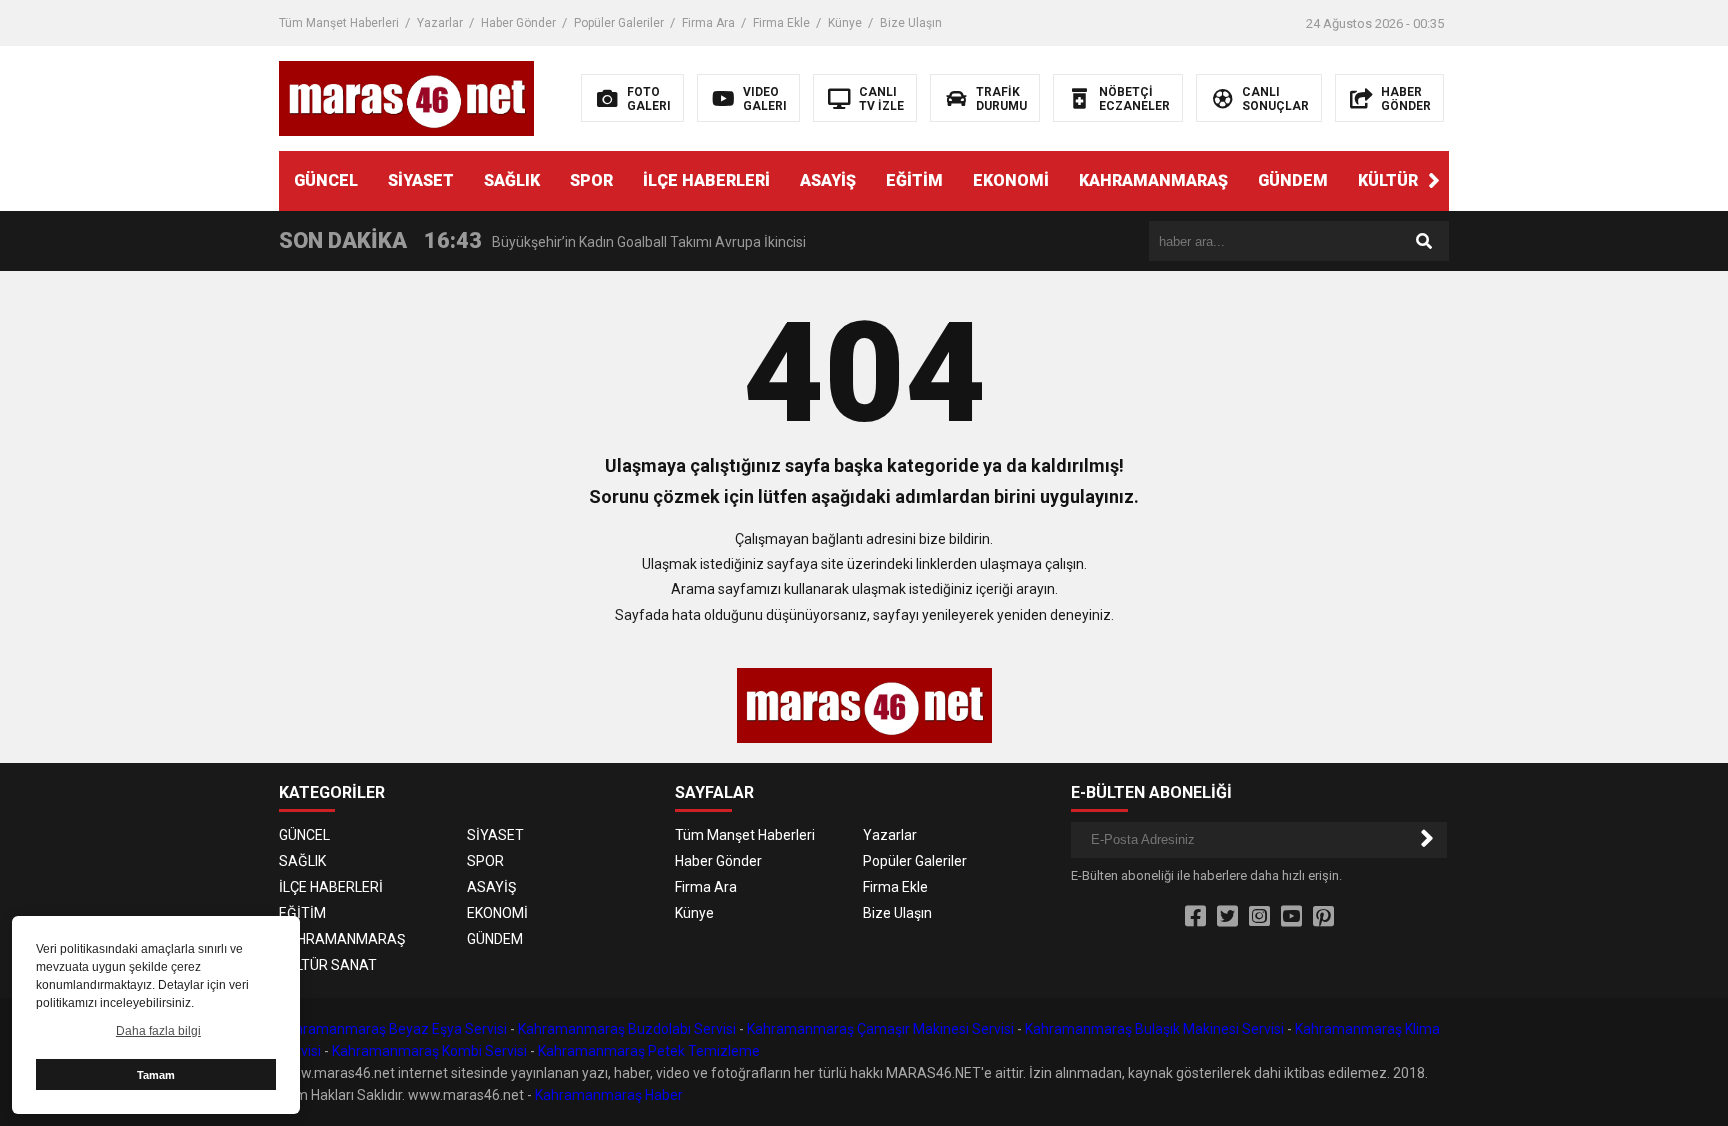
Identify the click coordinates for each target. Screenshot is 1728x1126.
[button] (1434, 181)
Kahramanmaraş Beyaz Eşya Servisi (393, 1029)
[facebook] (1195, 917)
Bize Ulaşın (911, 23)
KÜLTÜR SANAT (1417, 180)
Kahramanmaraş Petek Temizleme (649, 1051)
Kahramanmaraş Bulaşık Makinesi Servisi (1154, 1029)
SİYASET (421, 180)
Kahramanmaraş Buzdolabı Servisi (627, 1029)
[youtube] (1291, 917)
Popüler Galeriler (619, 23)
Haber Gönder (518, 23)
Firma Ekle (781, 23)
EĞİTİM (914, 180)
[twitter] (1227, 917)
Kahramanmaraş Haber (609, 1095)
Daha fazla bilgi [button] (158, 1031)
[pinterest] (1323, 917)
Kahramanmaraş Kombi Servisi (429, 1051)
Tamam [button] (156, 1075)
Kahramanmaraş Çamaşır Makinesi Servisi (880, 1029)
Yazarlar (440, 23)
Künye (845, 23)
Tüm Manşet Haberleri (339, 23)
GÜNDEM (1293, 180)
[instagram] (1259, 917)
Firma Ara (708, 23)
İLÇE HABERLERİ (706, 180)
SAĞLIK (512, 180)
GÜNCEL (326, 180)
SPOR (591, 180)
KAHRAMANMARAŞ (1153, 180)
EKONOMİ (1011, 180)
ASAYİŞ (828, 180)
